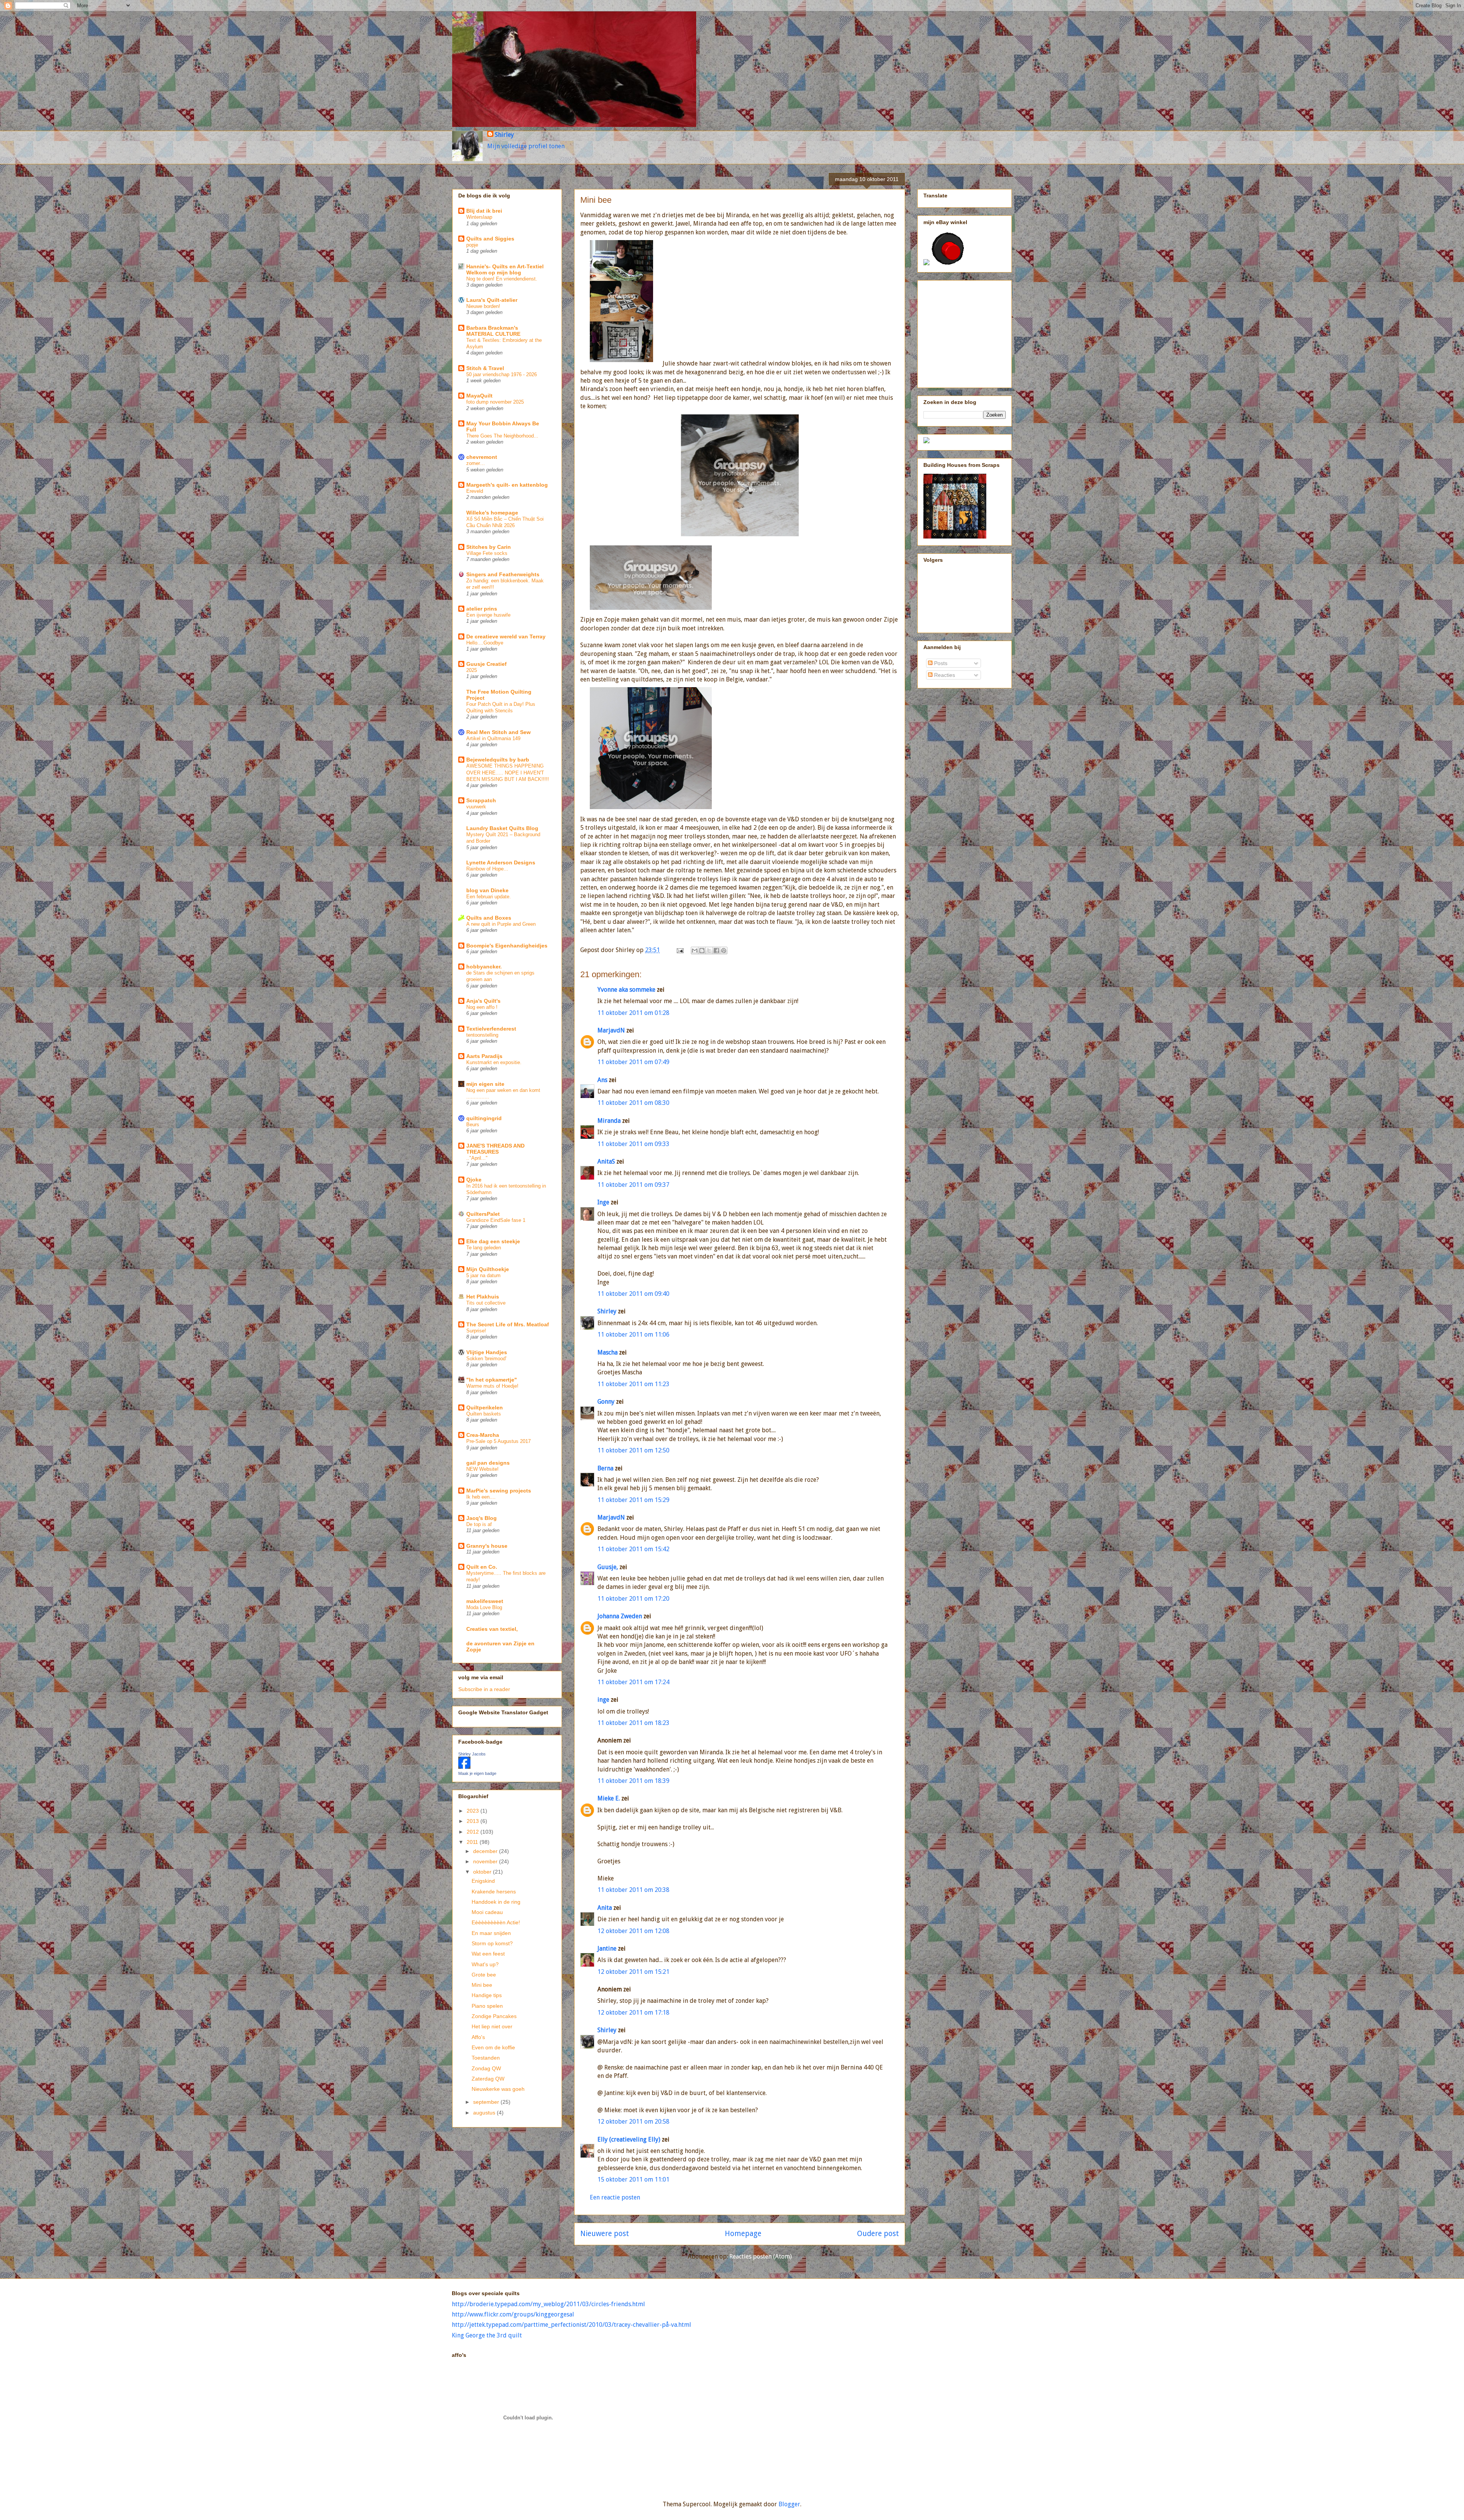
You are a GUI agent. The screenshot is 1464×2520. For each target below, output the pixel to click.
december (486, 1851)
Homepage (743, 2234)
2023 (474, 1811)
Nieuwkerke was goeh (498, 2089)
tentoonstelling (482, 1035)
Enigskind (483, 1881)
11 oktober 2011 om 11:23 (633, 1384)
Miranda (609, 1121)
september (487, 2102)
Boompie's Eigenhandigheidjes (507, 946)
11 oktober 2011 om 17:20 (633, 1599)
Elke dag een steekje (493, 1241)
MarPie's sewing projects (499, 1491)
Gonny (606, 1402)
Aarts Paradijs (484, 1056)
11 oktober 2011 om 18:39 (633, 1781)
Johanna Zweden (620, 1616)
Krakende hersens (494, 1892)
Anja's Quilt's (483, 1001)
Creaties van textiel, (492, 1629)
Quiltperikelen (485, 1407)
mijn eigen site (485, 1084)
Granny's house (487, 1546)
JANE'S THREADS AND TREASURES (495, 1149)
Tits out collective (486, 1303)
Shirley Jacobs (472, 1754)
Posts (940, 663)
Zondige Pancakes (494, 2016)
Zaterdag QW (488, 2079)
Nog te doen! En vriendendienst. (502, 279)
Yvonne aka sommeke (626, 990)
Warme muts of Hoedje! (492, 1386)
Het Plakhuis (483, 1297)
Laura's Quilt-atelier (492, 300)
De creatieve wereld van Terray (506, 636)
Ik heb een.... (481, 1497)
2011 (473, 1842)
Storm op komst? (492, 1943)
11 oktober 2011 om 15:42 (633, 1549)
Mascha (608, 1352)
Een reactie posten (615, 2197)
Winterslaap (479, 217)
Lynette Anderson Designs (501, 862)
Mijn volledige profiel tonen (526, 146)
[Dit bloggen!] (702, 951)
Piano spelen (487, 2006)
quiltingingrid (484, 1118)
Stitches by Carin (489, 547)
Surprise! (476, 1331)
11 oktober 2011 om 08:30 (633, 1103)
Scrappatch (481, 800)
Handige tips (487, 1995)
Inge (603, 1202)
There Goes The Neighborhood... (502, 436)
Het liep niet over (492, 2026)
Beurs (473, 1125)
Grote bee (484, 1975)
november (486, 1861)
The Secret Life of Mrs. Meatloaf (508, 1324)
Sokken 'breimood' (486, 1359)
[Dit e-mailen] (695, 951)
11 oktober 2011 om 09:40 (633, 1294)
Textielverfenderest (491, 1029)
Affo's (478, 2037)
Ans (602, 1080)
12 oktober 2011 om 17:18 (633, 2013)
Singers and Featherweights (503, 574)
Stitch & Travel (485, 368)
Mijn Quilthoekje (488, 1269)
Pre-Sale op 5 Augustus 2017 (498, 1441)
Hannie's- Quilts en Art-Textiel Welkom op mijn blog (505, 269)
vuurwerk (476, 807)
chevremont (482, 457)
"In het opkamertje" (492, 1380)
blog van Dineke (487, 890)
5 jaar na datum (483, 1275)
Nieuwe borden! (483, 306)
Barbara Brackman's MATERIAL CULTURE (493, 331)
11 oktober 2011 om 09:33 (633, 1144)
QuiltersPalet (483, 1214)
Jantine (607, 1949)
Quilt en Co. (482, 1567)
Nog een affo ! (482, 1007)
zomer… (476, 463)
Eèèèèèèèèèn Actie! (496, 1922)
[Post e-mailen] (679, 950)
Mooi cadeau (487, 1912)
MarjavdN (611, 1030)
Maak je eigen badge (477, 1773)
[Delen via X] (709, 951)
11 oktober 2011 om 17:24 (633, 1682)
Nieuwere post (605, 2234)
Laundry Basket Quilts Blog (502, 828)
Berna (605, 1468)
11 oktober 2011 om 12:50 (633, 1450)
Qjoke (474, 1180)
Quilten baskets (484, 1414)
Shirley (504, 135)
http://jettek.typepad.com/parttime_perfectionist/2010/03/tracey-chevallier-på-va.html (571, 2325)
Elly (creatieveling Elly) (629, 2139)
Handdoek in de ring (496, 1902)
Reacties (944, 675)
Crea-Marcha (483, 1435)
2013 (474, 1821)
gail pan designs (488, 1463)
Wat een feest (488, 1954)
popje (472, 245)
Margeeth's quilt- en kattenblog (507, 485)
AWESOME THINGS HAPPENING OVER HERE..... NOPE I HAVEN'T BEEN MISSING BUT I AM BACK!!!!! (508, 773)
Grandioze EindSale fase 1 (496, 1220)
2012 (474, 1832)
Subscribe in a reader (484, 1689)
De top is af (479, 1524)
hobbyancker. (484, 967)
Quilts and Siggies (490, 239)
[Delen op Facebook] (716, 951)
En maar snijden (491, 1933)
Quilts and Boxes (489, 918)
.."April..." (477, 1158)
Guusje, (608, 1567)
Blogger (789, 2504)
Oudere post (878, 2234)
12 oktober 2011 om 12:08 (633, 1931)
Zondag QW (486, 2068)
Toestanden (486, 2058)
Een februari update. (489, 897)
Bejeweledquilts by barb (498, 760)
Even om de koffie (493, 2047)
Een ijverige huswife (488, 615)
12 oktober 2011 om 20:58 (633, 2122)
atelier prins (482, 609)
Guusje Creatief (486, 664)
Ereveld (475, 491)
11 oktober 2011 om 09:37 (633, 1185)
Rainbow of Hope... (487, 869)
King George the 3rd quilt (487, 2335)
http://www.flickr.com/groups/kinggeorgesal (513, 2314)
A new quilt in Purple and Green (501, 924)
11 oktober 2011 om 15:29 (633, 1500)
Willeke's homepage (492, 513)
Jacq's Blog (482, 1518)
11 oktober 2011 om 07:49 (633, 1062)
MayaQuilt (479, 396)
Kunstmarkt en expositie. (494, 1062)
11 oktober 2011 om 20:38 (633, 1890)
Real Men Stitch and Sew (498, 732)
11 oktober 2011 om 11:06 (633, 1335)
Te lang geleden (484, 1248)
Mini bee (482, 1985)
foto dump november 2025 (495, 402)
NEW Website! (482, 1469)
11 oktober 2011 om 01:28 (633, 1013)
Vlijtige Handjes (487, 1352)
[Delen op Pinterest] (724, 951)
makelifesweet (485, 1601)
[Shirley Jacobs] (464, 1767)
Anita (605, 1908)
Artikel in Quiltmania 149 (493, 738)
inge (603, 1700)
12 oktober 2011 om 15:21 (633, 1972)
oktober (483, 1872)
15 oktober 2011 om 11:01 (633, 2179)
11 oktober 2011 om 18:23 (633, 1723)
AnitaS (606, 1161)
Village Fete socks (487, 553)
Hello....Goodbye (485, 643)
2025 (472, 670)
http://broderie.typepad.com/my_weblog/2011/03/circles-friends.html (548, 2304)
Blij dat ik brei (484, 211)
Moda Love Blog (484, 1607)
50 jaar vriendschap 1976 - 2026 (502, 374)
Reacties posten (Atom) (761, 2256)
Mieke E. (609, 1798)
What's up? (485, 1964)
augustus (485, 2113)
